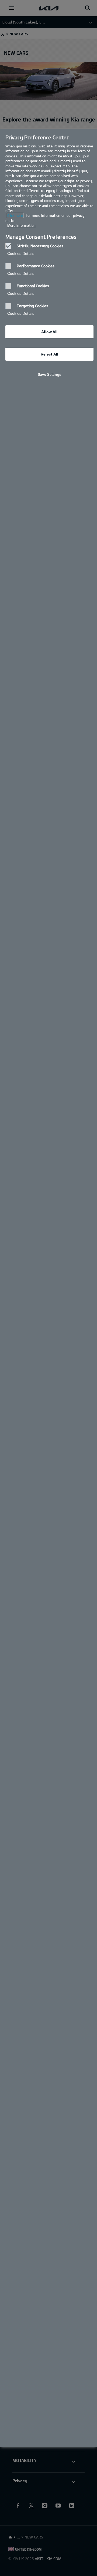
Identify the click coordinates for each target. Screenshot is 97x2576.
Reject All (49, 354)
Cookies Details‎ (21, 253)
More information (21, 225)
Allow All (49, 332)
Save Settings (49, 375)
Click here (15, 215)
